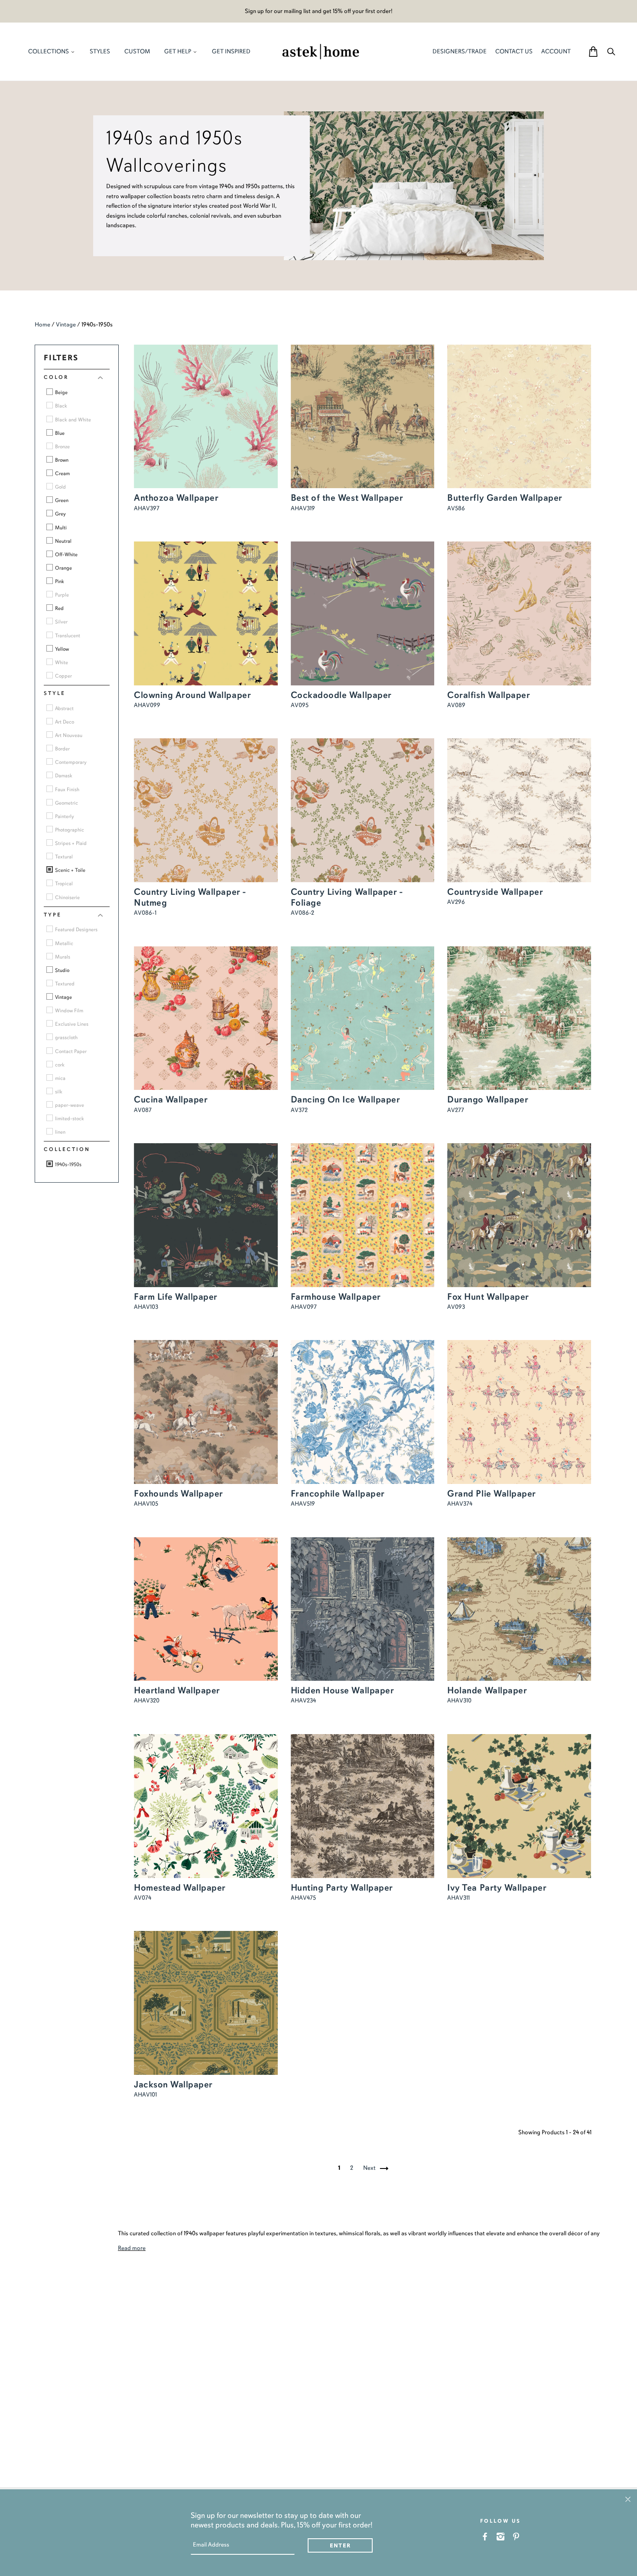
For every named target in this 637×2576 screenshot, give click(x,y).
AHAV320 (147, 1700)
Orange (63, 568)
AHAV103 (146, 1307)
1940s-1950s (68, 1164)
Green (61, 500)
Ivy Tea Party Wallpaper (497, 1888)
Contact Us (514, 51)
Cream (62, 473)
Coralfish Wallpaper (489, 695)
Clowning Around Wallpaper (192, 695)
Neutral (63, 541)
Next (370, 2168)
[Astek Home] (321, 51)
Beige (61, 392)
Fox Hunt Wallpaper (488, 1297)
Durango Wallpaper (488, 1099)
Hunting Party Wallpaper (342, 1888)
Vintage (66, 324)
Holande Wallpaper (487, 1690)
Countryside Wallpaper (495, 892)
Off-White (66, 554)
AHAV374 (460, 1504)
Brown (61, 460)
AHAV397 (147, 508)
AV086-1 (145, 913)
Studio (62, 970)
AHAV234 (303, 1700)
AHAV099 (147, 705)
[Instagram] (501, 2536)
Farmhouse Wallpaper (336, 1297)
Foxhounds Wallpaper (179, 1493)
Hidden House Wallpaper (343, 1690)
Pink (59, 581)
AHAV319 (303, 508)
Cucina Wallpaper (171, 1099)
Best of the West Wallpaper (347, 498)
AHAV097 (304, 1307)
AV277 (456, 1110)
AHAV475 (303, 1898)
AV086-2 (302, 913)
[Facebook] (485, 2536)
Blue (59, 433)
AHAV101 (145, 2095)
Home (42, 324)
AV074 (143, 1898)
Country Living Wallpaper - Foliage (347, 897)
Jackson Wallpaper (173, 2084)
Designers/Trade (460, 51)
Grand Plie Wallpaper (492, 1493)
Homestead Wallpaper (180, 1888)
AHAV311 (458, 1898)
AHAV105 (146, 1504)
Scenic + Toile (70, 870)
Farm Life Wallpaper (176, 1297)
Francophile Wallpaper (338, 1493)
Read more (132, 2248)
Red (59, 608)
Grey (60, 514)
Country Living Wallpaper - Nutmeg (190, 897)
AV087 (143, 1110)
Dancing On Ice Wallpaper (346, 1099)
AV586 (456, 508)
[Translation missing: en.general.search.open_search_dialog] (611, 51)
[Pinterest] (516, 2536)
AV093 (456, 1307)
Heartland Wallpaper (177, 1690)
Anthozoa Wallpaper (176, 498)
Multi (60, 528)
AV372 (299, 1110)
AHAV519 (303, 1504)
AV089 (456, 705)
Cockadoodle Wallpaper (341, 695)
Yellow (61, 649)
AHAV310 (459, 1700)
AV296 (456, 902)
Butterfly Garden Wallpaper (505, 498)
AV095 (300, 705)
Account (556, 51)
